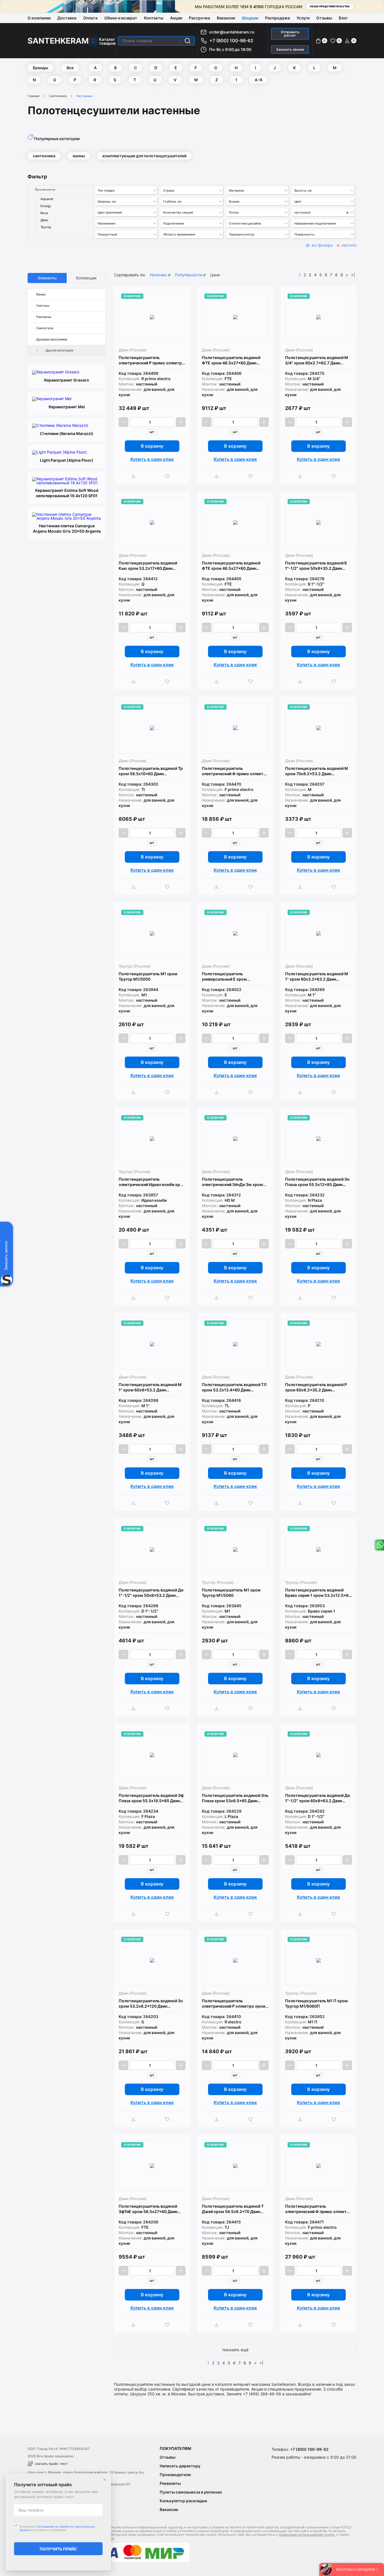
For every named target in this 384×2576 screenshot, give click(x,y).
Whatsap (379, 1545)
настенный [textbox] (302, 212)
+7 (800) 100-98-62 (231, 41)
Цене (215, 275)
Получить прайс (58, 2549)
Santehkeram (58, 41)
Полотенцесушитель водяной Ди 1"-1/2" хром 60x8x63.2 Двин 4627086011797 (317, 1798)
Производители (175, 2475)
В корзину (152, 446)
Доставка (67, 18)
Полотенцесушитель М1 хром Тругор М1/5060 (231, 1593)
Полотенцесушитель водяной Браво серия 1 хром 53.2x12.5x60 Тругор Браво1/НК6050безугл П (318, 1593)
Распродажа (277, 18)
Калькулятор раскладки (183, 2501)
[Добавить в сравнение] (135, 476)
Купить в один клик (152, 459)
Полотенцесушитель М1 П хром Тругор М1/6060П (316, 2003)
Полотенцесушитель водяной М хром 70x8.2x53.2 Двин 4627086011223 (317, 771)
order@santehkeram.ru (232, 32)
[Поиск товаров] (188, 41)
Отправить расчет (290, 34)
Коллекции (86, 278)
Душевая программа (52, 339)
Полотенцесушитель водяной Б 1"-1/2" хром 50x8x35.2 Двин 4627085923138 (316, 566)
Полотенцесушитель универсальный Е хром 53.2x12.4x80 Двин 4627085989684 (224, 977)
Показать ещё (235, 2350)
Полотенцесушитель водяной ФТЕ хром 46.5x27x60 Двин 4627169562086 (231, 360)
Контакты (154, 18)
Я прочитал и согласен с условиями (57, 2528)
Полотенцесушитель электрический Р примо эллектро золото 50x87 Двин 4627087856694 (152, 360)
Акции (176, 18)
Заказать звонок (290, 49)
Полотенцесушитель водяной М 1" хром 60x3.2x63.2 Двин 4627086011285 (317, 977)
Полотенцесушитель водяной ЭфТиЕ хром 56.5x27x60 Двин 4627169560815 (148, 2209)
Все (70, 68)
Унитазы (43, 306)
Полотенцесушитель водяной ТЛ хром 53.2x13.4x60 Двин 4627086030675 (234, 1387)
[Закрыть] (105, 2480)
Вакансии (226, 18)
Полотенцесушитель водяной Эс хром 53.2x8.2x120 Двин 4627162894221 (151, 2004)
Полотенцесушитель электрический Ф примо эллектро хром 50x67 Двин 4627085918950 (235, 771)
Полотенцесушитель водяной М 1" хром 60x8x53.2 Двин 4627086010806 (150, 1387)
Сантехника (58, 96)
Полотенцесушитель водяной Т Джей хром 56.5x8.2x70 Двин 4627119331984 (233, 2209)
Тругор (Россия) (135, 966)
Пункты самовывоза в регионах (191, 2492)
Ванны (41, 294)
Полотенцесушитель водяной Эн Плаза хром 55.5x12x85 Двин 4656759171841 (317, 1182)
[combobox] (127, 191)
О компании (39, 18)
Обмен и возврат (121, 18)
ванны (79, 156)
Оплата (90, 18)
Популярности (188, 275)
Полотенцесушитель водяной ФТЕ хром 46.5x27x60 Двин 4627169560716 (231, 566)
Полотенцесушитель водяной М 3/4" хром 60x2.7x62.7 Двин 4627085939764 (317, 360)
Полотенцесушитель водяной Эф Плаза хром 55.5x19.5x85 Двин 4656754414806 (151, 1798)
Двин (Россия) (133, 350)
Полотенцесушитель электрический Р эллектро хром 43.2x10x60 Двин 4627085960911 (235, 2004)
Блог (343, 18)
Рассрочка (199, 18)
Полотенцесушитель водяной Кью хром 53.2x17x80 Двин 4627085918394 (148, 566)
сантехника (44, 156)
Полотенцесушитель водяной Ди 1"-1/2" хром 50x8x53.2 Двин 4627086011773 (151, 1593)
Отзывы (324, 18)
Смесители (45, 328)
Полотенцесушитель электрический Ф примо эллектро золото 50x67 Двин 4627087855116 (318, 2209)
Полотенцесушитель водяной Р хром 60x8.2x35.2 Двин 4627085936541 (316, 1387)
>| (353, 275)
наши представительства (330, 6)
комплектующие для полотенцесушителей (144, 156)
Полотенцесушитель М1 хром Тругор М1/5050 (148, 976)
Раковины (44, 317)
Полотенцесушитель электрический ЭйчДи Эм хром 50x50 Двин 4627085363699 (232, 1182)
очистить (349, 245)
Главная (33, 96)
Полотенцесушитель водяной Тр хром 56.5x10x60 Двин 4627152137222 (151, 771)
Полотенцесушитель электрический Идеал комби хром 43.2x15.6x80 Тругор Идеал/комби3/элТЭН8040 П (152, 1182)
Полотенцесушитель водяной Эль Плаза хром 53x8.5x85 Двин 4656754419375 (235, 1798)
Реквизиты (170, 2483)
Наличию (158, 275)
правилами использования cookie (307, 2534)
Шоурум (250, 18)
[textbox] (127, 190)
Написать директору (180, 2466)
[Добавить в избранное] (169, 476)
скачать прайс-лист (51, 2464)
